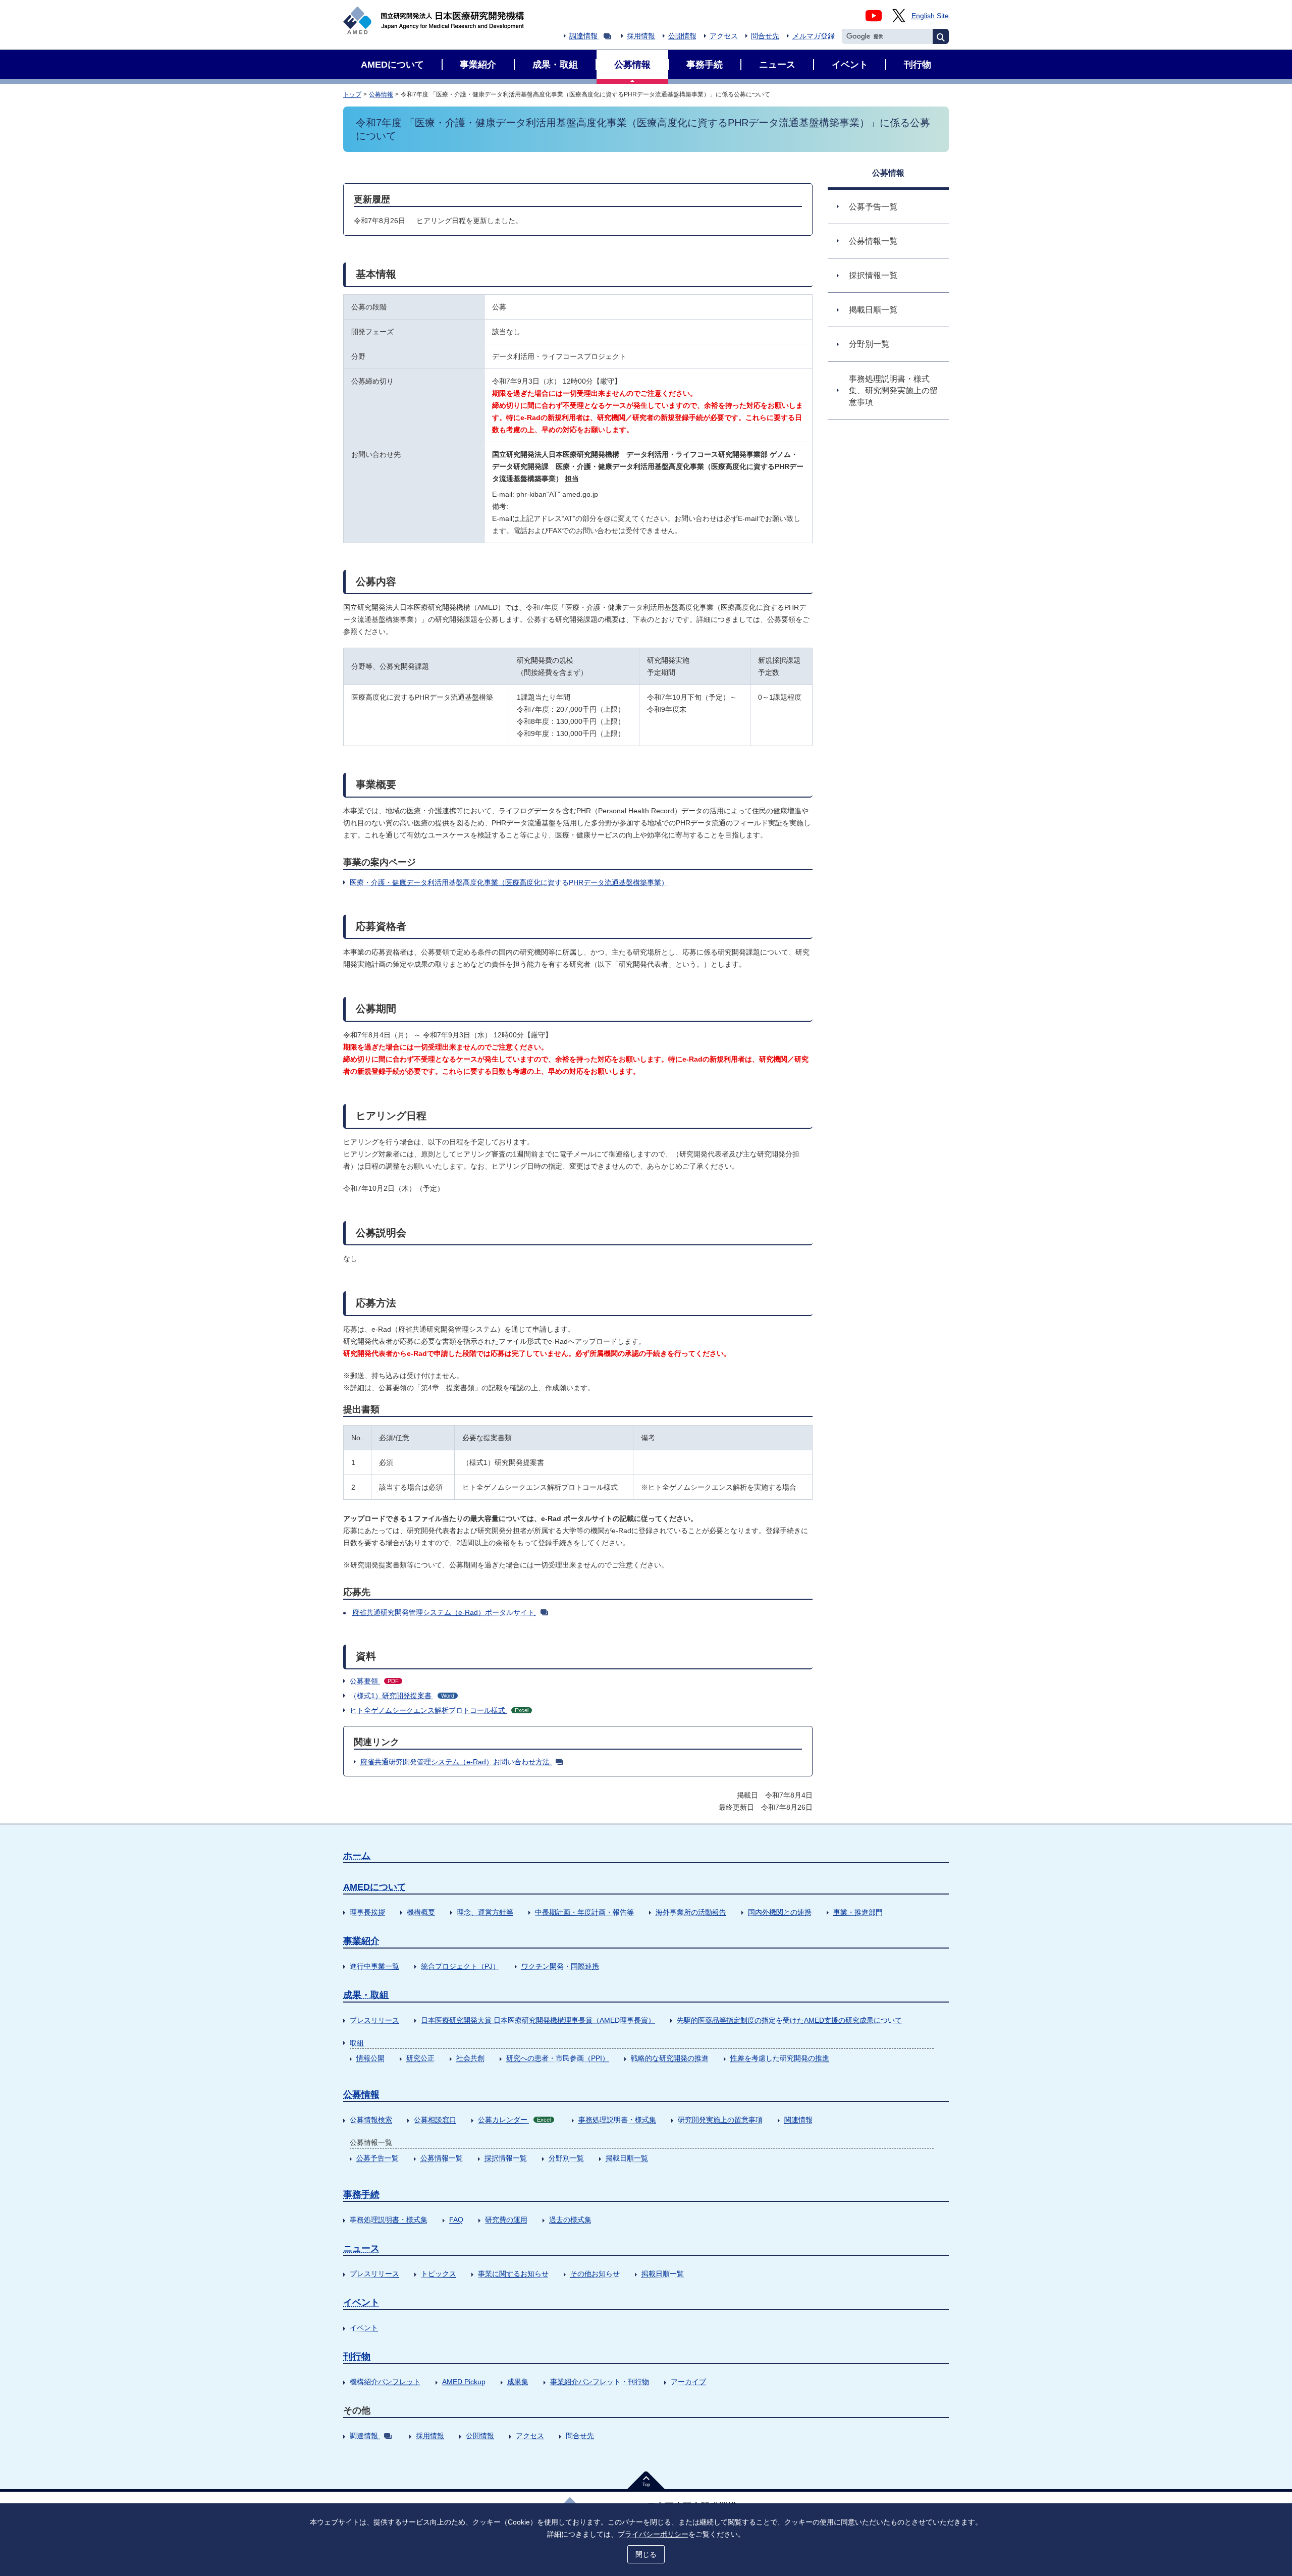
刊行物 (357, 2356)
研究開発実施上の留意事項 (720, 2120)
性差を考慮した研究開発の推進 (780, 2058)
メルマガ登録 (814, 36)
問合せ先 (765, 36)
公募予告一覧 (378, 2158)
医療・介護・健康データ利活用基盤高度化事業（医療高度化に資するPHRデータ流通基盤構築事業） (509, 882)
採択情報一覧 (506, 2158)
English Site (930, 16)
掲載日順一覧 (627, 2158)
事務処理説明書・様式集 (617, 2120)
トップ (352, 94)
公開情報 (682, 36)
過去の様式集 (570, 2220)
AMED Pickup (464, 2382)
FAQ (456, 2220)
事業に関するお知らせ (513, 2274)
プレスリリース (374, 2020)
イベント (361, 2302)
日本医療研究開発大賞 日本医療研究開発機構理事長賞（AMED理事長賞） (538, 2020)
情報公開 (370, 2058)
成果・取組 (366, 1995)
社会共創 (470, 2058)
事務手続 (361, 2194)
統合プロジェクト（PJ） (460, 1966)
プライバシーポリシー (653, 2534)
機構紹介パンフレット (385, 2382)
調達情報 (583, 36)
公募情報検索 (371, 2120)
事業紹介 (361, 1941)
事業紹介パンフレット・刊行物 (600, 2382)
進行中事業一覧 (374, 1966)
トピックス (439, 2274)
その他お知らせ (595, 2274)
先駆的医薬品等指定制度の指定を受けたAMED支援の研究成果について (789, 2020)
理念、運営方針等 (485, 1912)
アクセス (724, 36)
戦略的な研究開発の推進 (670, 2058)
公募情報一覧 (442, 2158)
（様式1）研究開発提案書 (402, 1696)
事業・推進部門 (858, 1912)
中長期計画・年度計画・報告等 (584, 1912)
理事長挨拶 (367, 1912)
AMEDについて (375, 1887)
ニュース (361, 2248)
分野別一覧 (566, 2158)
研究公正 (420, 2058)
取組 (357, 2043)
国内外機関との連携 (780, 1912)
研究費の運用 (506, 2220)
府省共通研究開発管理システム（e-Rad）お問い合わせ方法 (456, 1762)
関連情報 (798, 2120)
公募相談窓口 (435, 2120)
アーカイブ (688, 2382)
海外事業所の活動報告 (691, 1912)
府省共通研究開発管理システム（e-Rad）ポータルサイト (443, 1612)
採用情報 (641, 36)
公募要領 (374, 1681)
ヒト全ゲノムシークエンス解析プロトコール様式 (439, 1710)
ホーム (357, 1856)
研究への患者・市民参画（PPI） (558, 2058)
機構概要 (421, 1912)
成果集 (518, 2382)
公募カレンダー (514, 2120)
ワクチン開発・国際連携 (560, 1966)
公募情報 (381, 94)
